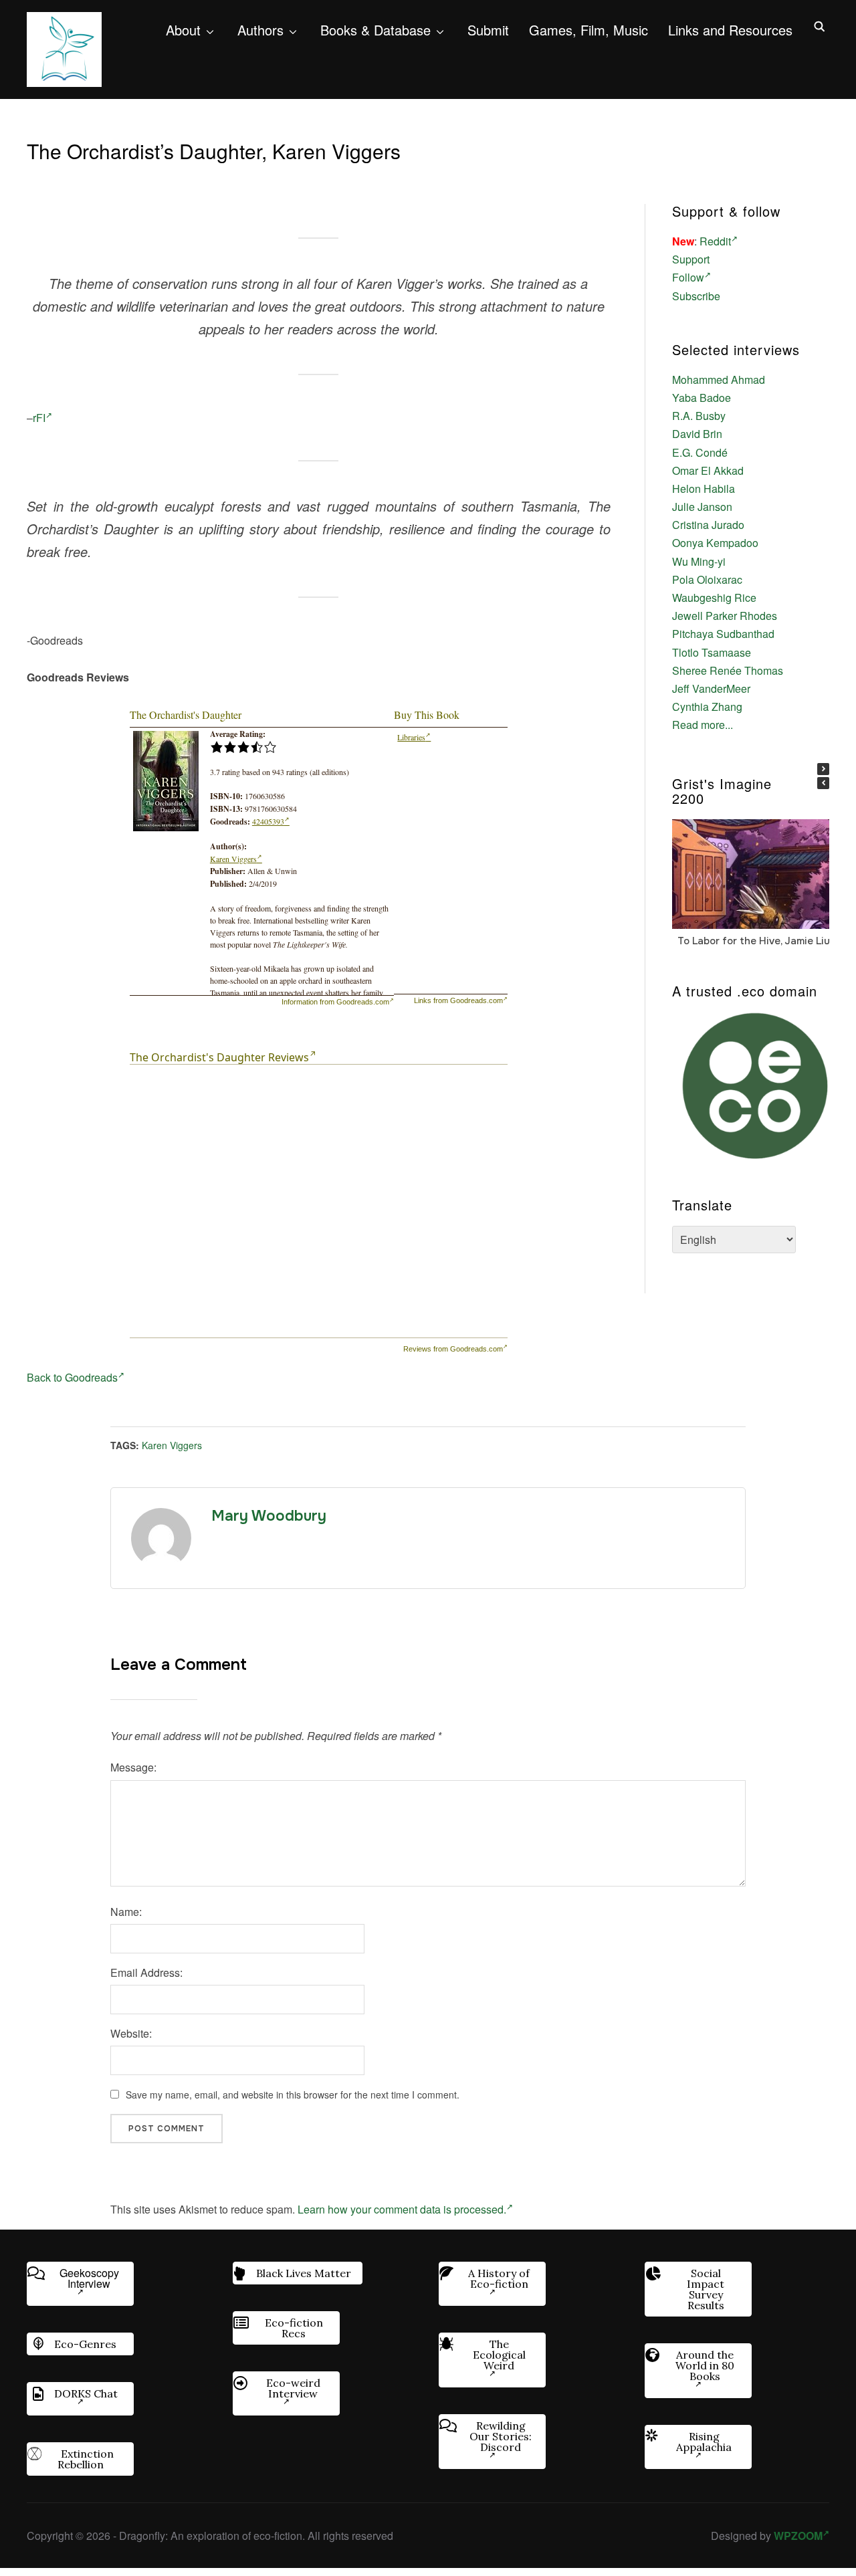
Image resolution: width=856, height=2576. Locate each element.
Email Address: (146, 1972)
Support (691, 259)
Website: (131, 2033)
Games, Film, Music (588, 30)
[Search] (819, 25)
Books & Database (376, 30)
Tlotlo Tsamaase (712, 652)
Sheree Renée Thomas (728, 670)
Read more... (703, 725)
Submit (488, 30)
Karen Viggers (233, 859)
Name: (126, 1912)
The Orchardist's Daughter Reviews (219, 1057)
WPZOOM (798, 2536)
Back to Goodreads (72, 1377)
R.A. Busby (699, 416)
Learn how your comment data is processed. (402, 2209)
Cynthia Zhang (707, 707)
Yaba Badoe (702, 398)
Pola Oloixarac (707, 579)
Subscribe (696, 296)
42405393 (268, 821)
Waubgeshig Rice (714, 598)
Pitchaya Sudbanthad (723, 634)
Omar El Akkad (708, 470)
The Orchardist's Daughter (186, 715)
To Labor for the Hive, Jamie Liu (754, 940)
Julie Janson (702, 507)
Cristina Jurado (708, 525)
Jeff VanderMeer (711, 688)
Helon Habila (704, 489)
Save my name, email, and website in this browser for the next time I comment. (293, 2095)
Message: (133, 1767)
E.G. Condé (700, 452)
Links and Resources (730, 30)
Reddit (715, 241)
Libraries (411, 737)
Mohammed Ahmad (719, 380)
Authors (260, 30)
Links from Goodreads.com (458, 1000)
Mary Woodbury (269, 1516)
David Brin (697, 434)
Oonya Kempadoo (715, 543)
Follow (688, 277)
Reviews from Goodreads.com (453, 1349)
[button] (823, 769)
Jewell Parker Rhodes (725, 616)
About (183, 30)
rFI (39, 418)
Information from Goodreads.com (335, 1002)
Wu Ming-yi (699, 561)
